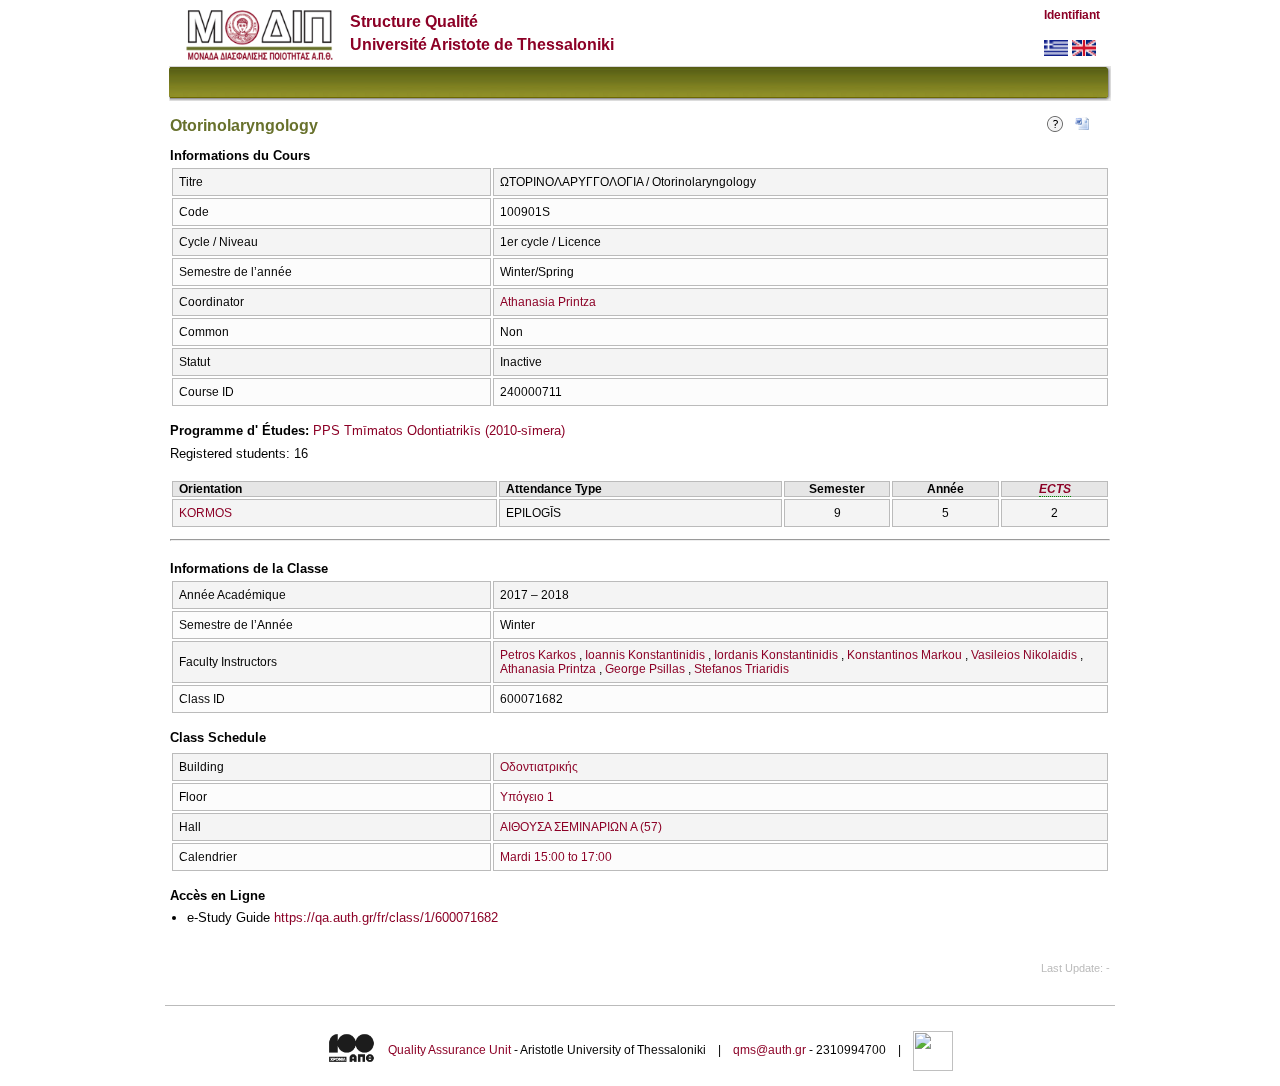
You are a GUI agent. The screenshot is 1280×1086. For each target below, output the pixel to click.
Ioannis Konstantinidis (645, 655)
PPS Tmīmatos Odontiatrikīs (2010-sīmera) (439, 430)
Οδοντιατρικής (539, 767)
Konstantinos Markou (904, 655)
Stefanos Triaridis (741, 669)
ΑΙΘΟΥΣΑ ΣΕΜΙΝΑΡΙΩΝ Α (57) (581, 827)
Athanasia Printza (548, 302)
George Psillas (645, 669)
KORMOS (205, 513)
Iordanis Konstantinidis (776, 655)
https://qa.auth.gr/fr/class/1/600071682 (386, 917)
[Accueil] (259, 55)
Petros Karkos (538, 655)
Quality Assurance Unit (449, 1050)
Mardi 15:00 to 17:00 (556, 857)
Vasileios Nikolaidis (1024, 655)
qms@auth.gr (769, 1050)
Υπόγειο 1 (527, 797)
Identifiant (1072, 15)
